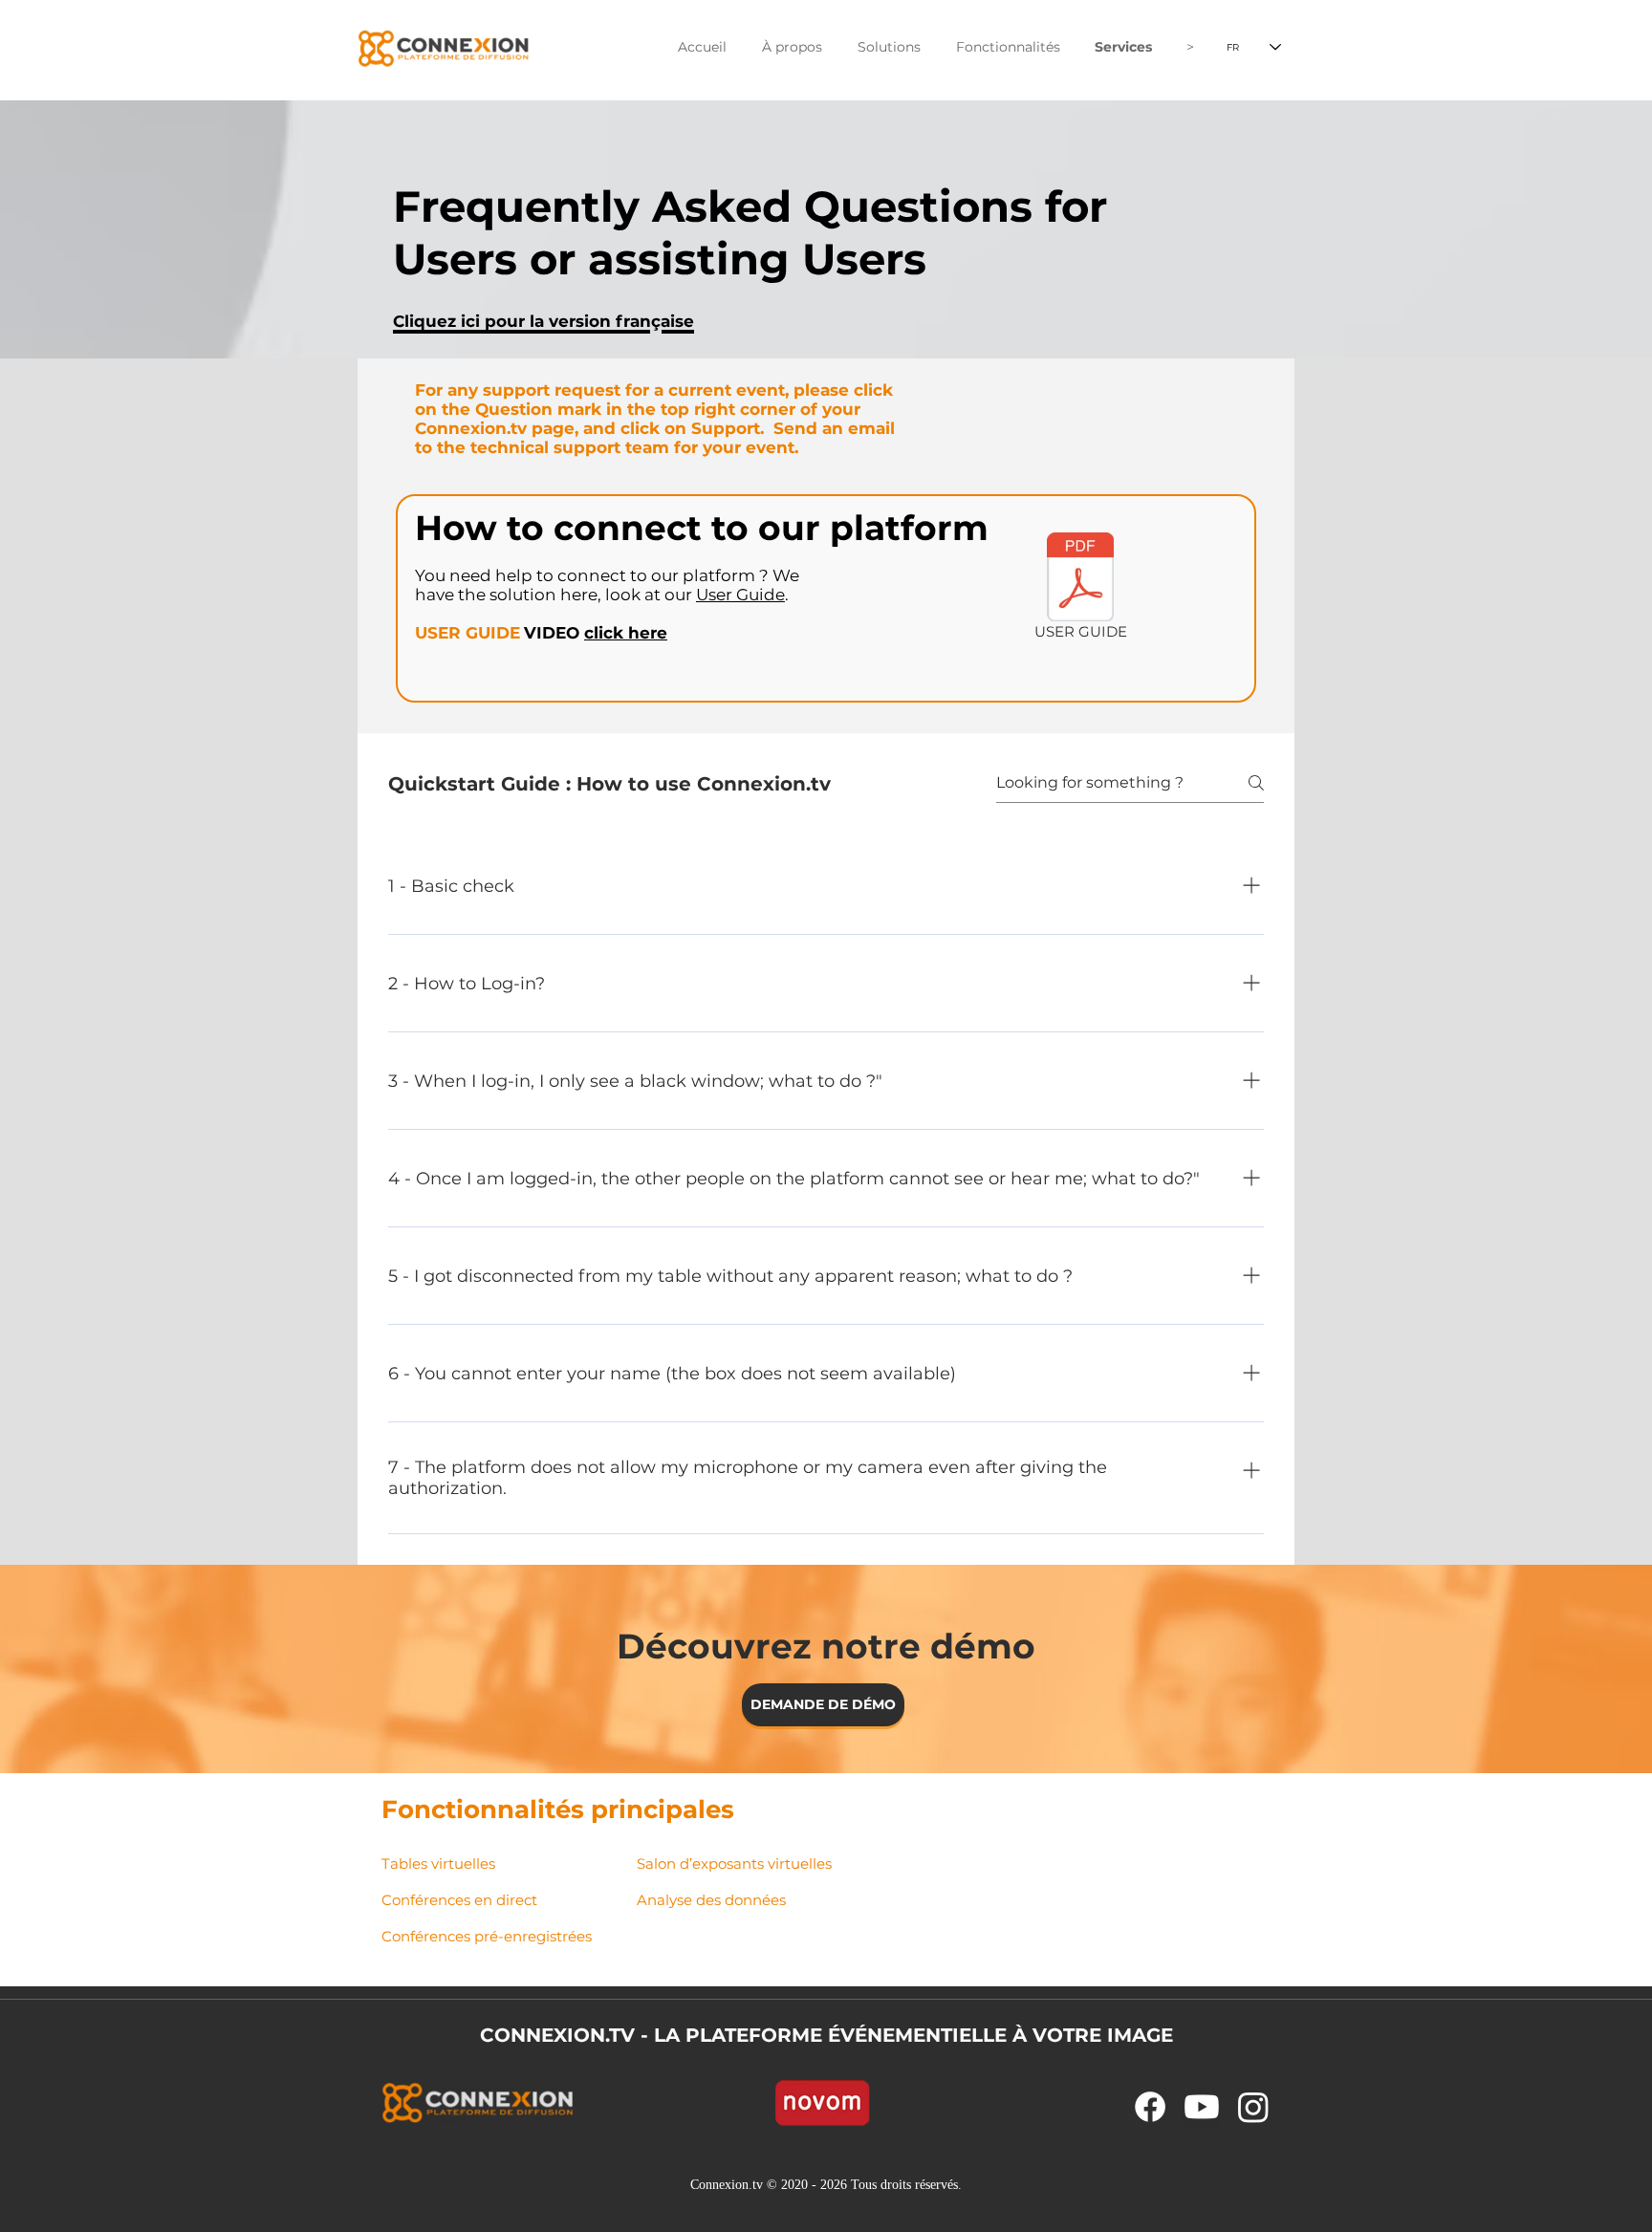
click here (626, 633)
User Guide (740, 595)
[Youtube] (1202, 2107)
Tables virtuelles (438, 1864)
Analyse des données (711, 1900)
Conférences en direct (459, 1900)
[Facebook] (1150, 2107)
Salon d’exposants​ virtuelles (734, 1864)
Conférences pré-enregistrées (487, 1936)
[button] (792, 47)
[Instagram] (1253, 2107)
